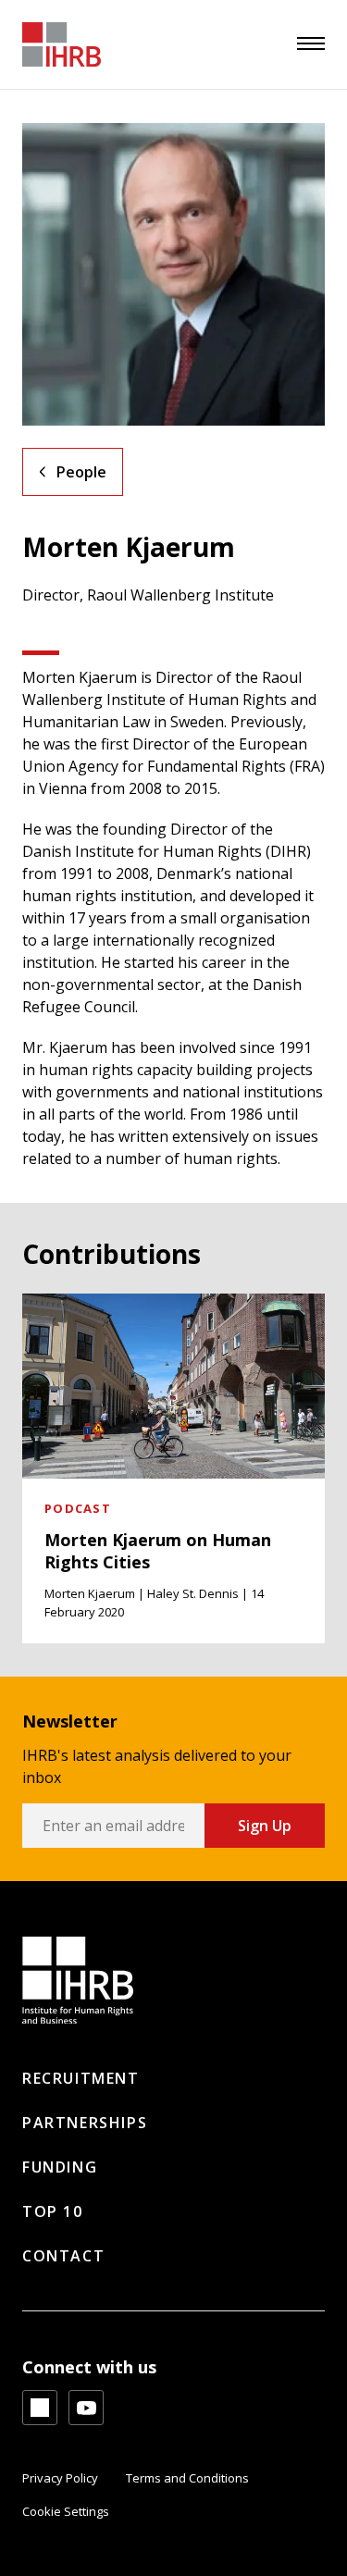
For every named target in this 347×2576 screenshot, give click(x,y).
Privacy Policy (60, 2478)
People (81, 472)
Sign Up (265, 1826)
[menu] (311, 43)
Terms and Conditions (187, 2478)
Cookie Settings (66, 2511)
